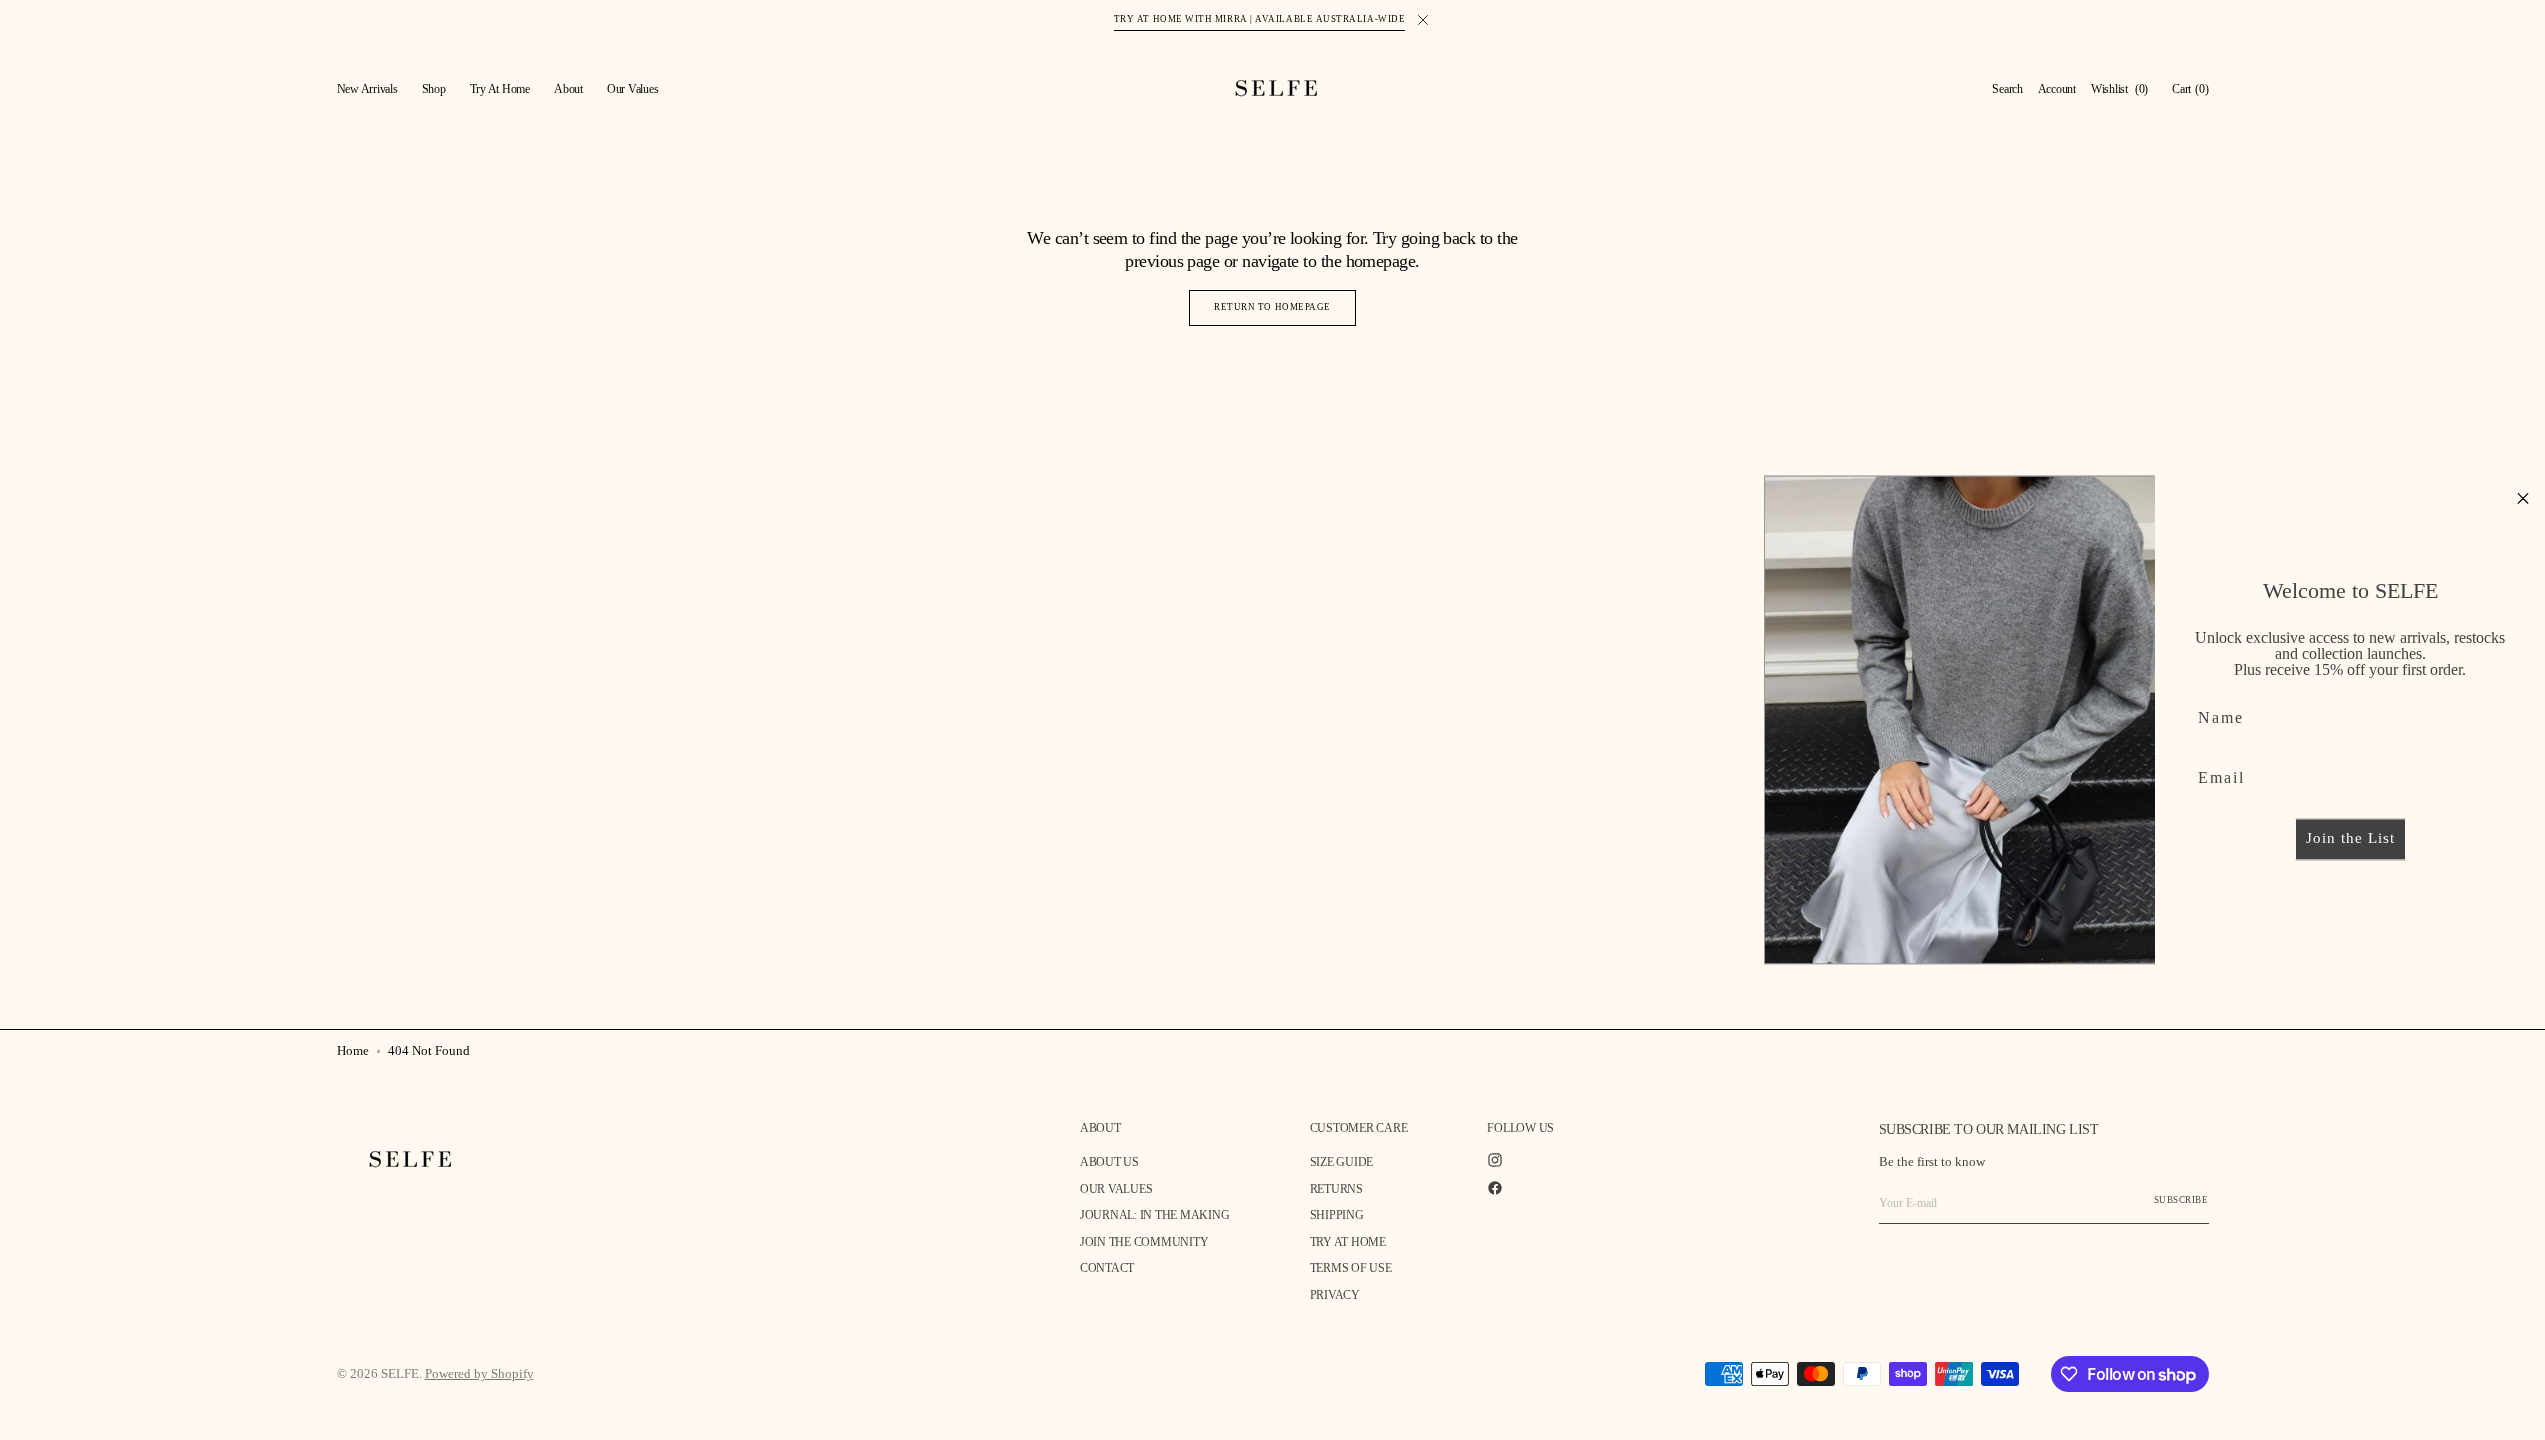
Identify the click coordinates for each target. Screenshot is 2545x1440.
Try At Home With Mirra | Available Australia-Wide (1259, 19)
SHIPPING (1337, 1215)
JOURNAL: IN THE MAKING (1155, 1215)
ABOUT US (1109, 1162)
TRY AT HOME (1348, 1242)
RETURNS (1336, 1189)
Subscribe (2181, 1200)
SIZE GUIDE (1342, 1162)
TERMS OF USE (1351, 1268)
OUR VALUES (1116, 1189)
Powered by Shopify (479, 1373)
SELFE (400, 1373)
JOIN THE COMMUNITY (1144, 1242)
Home (353, 1050)
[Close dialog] (2523, 498)
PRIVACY (1335, 1295)
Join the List (2350, 839)
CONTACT (1107, 1268)
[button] (2007, 90)
